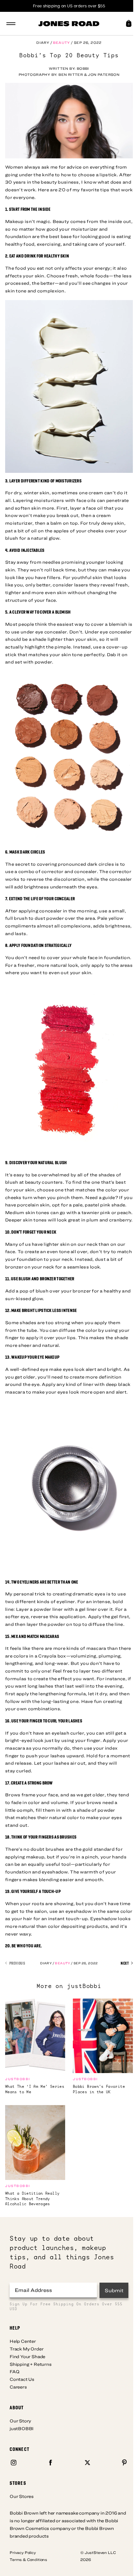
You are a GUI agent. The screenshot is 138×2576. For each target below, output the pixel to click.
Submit (114, 2290)
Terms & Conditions (28, 2559)
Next (125, 1963)
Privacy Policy (23, 2552)
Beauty (61, 42)
